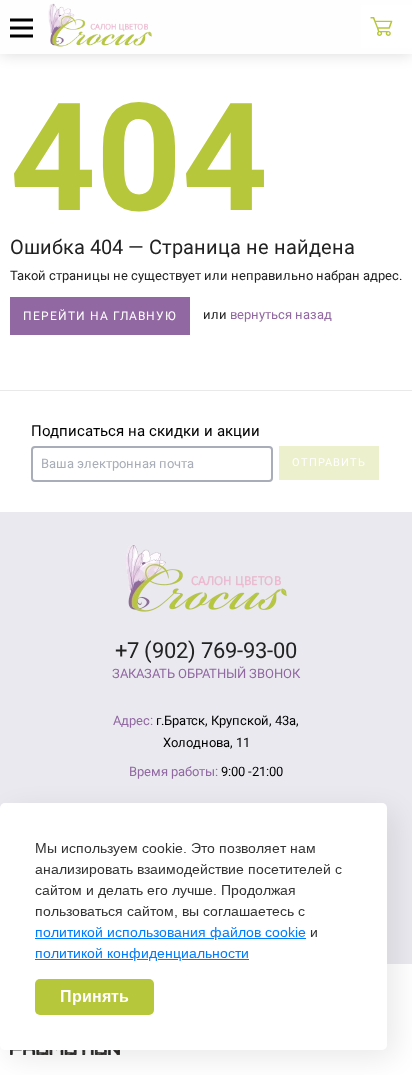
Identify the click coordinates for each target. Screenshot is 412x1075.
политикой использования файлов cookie (170, 932)
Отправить (329, 462)
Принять (94, 996)
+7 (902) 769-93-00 (206, 650)
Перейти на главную (100, 316)
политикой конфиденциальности (142, 953)
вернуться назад (281, 314)
